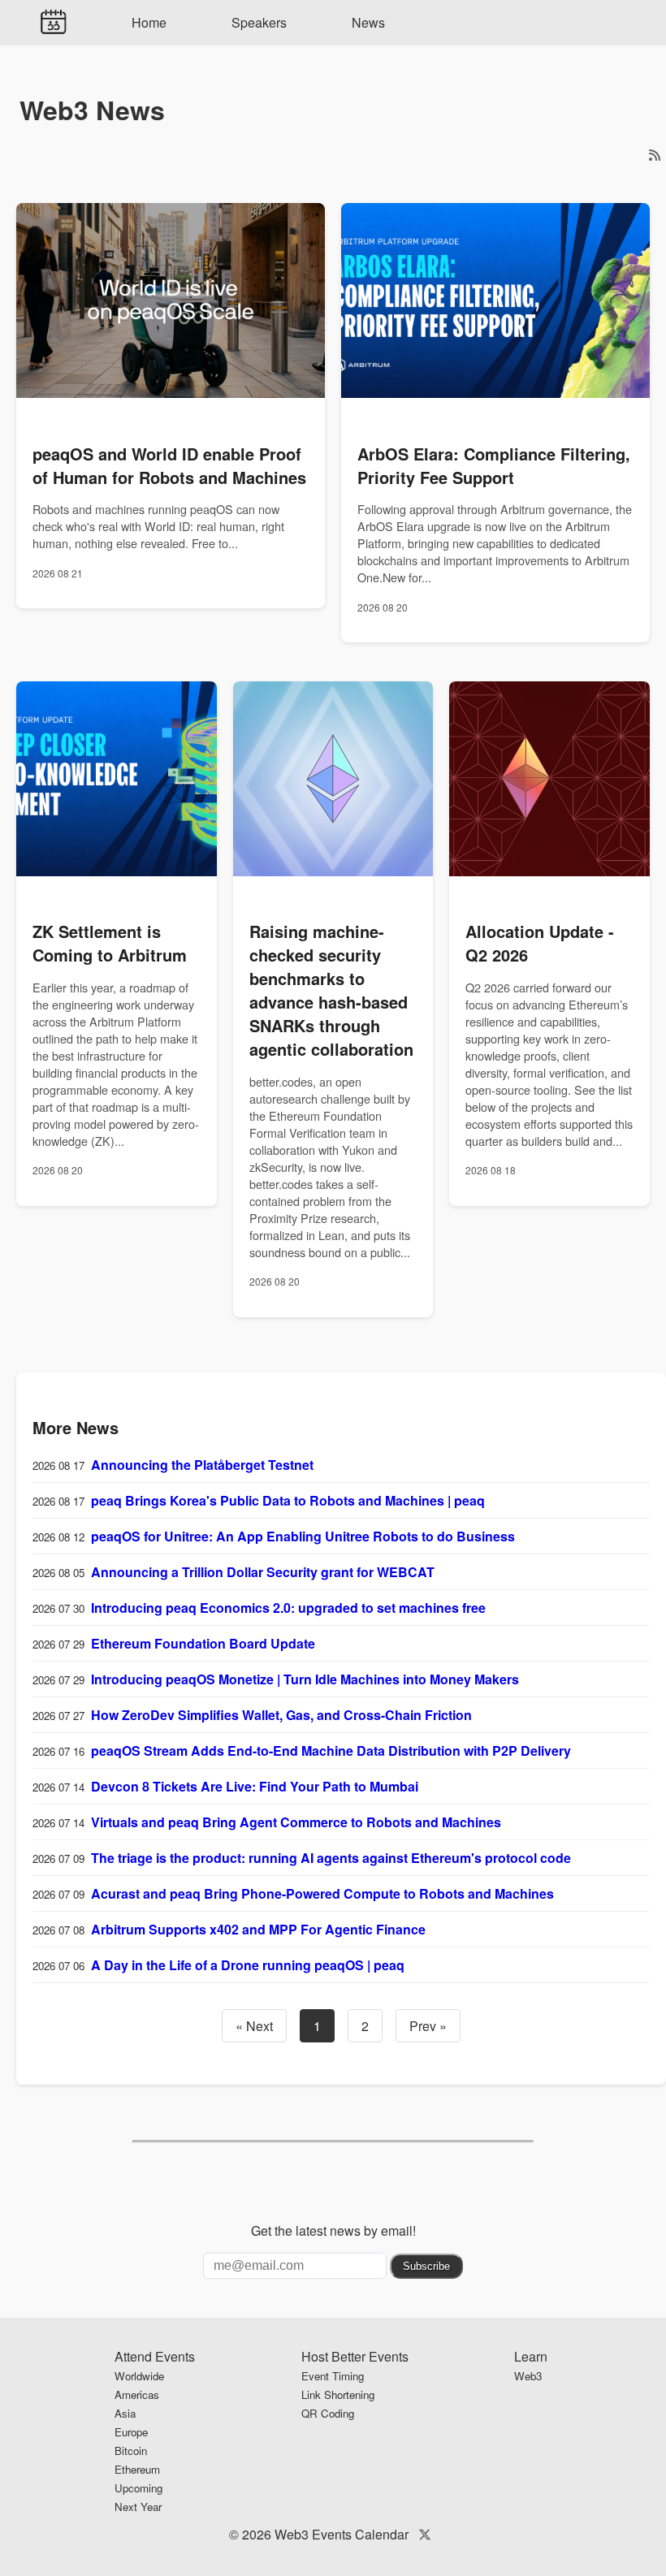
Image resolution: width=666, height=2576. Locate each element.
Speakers (259, 22)
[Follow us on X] (425, 2534)
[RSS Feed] (655, 155)
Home (149, 22)
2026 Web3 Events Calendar (325, 2534)
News (368, 22)
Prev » (428, 2026)
